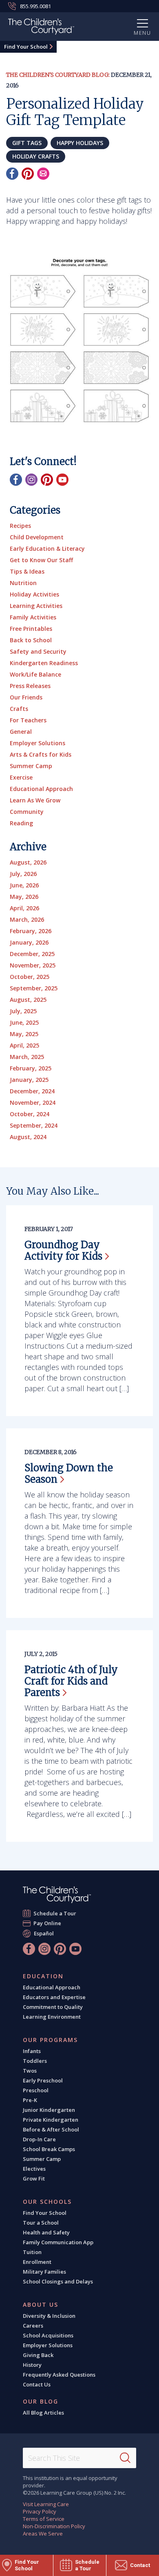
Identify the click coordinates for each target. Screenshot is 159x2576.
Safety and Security (38, 651)
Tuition (32, 2252)
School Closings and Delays (58, 2281)
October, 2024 (30, 1114)
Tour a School (41, 2223)
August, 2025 (28, 1000)
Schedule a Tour (55, 1913)
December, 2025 (32, 954)
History (32, 2365)
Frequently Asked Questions (59, 2375)
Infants (32, 2051)
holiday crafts (36, 156)
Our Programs (50, 2040)
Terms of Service (44, 2519)
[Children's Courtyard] (41, 28)
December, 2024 (32, 1091)
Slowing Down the (69, 1473)
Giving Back (38, 2355)
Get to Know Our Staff (41, 560)
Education (43, 1976)
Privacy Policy (40, 2511)
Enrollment (37, 2262)
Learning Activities (36, 606)
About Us (41, 2305)
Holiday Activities (34, 594)
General (21, 732)
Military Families (44, 2272)
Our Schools (47, 2202)
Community (27, 812)
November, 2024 (33, 1103)
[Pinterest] (28, 174)
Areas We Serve (43, 2534)
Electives (34, 2169)
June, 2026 (24, 885)
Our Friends (26, 697)
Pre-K (30, 2100)
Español (44, 1933)
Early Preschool (43, 2080)
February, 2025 (31, 1068)
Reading (21, 823)
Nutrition (23, 583)
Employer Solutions (38, 743)
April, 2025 (24, 1045)
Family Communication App (58, 2242)
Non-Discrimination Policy (54, 2526)
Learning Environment (52, 2017)
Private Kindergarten (51, 2120)
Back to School (31, 640)
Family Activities (33, 617)
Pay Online (47, 1923)
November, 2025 (33, 965)
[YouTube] (62, 480)
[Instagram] (31, 480)
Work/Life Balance (35, 674)
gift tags (27, 143)
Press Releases (30, 686)
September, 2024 (34, 1125)
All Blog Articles (43, 2413)
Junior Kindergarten (49, 2110)
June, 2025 (24, 1022)
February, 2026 (31, 931)
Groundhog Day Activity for (63, 1250)
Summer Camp (31, 766)
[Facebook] (12, 174)
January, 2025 (29, 1080)
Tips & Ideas (27, 571)
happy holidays (80, 143)
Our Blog (41, 2402)
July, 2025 (23, 1011)
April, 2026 (24, 908)
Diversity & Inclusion (49, 2316)
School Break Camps (49, 2149)
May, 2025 (24, 1034)
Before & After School (51, 2129)
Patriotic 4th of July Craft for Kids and (71, 1681)
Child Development (37, 537)
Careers (33, 2326)
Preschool (36, 2090)
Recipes (20, 526)
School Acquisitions (48, 2335)
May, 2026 (24, 897)
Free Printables (31, 629)
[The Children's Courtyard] (57, 1895)
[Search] (125, 2458)
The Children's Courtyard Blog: (58, 75)
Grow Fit (34, 2178)
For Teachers (28, 720)
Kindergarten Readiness (44, 663)
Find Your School (26, 47)
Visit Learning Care (46, 2504)
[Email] (43, 174)
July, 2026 (23, 874)
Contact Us (37, 2384)
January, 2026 (29, 942)
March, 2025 (27, 1057)
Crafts (19, 709)
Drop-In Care (39, 2139)
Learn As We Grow (35, 800)
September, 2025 (34, 988)
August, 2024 (28, 1137)
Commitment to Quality (53, 2007)
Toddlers (35, 2061)
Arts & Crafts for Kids (41, 754)
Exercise (21, 777)
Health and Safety (46, 2232)
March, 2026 (27, 919)
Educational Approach (41, 789)
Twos (30, 2071)
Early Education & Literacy (47, 548)
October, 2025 (30, 977)
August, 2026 (28, 862)
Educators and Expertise (54, 1997)
